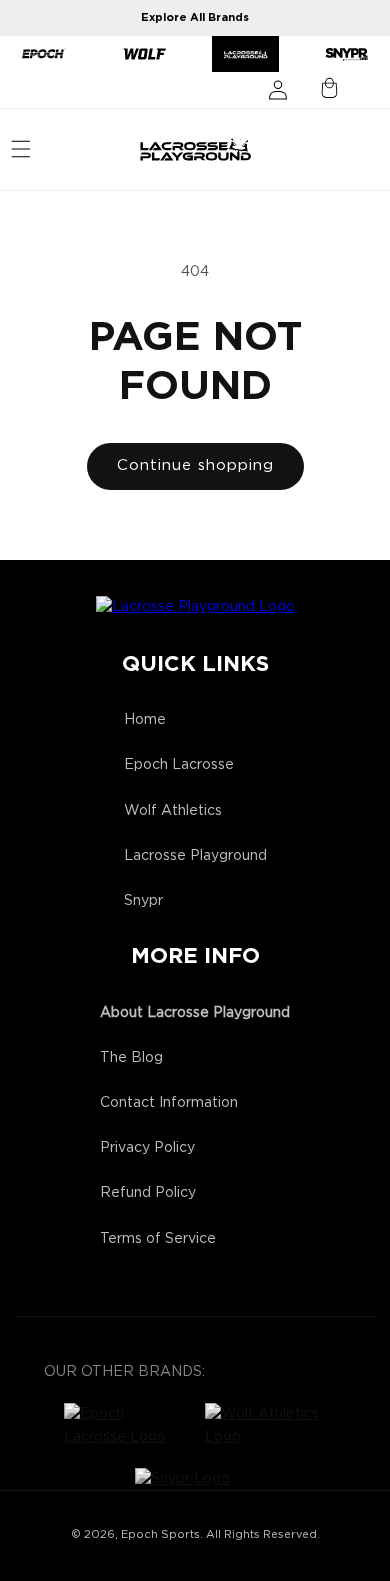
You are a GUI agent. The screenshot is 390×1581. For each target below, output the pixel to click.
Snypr (143, 901)
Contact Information (169, 1103)
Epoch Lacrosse (179, 765)
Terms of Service (158, 1239)
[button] (21, 149)
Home (145, 720)
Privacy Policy (147, 1148)
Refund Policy (148, 1193)
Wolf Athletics (173, 811)
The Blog (131, 1058)
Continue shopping (195, 465)
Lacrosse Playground (195, 856)
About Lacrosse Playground (195, 1013)
